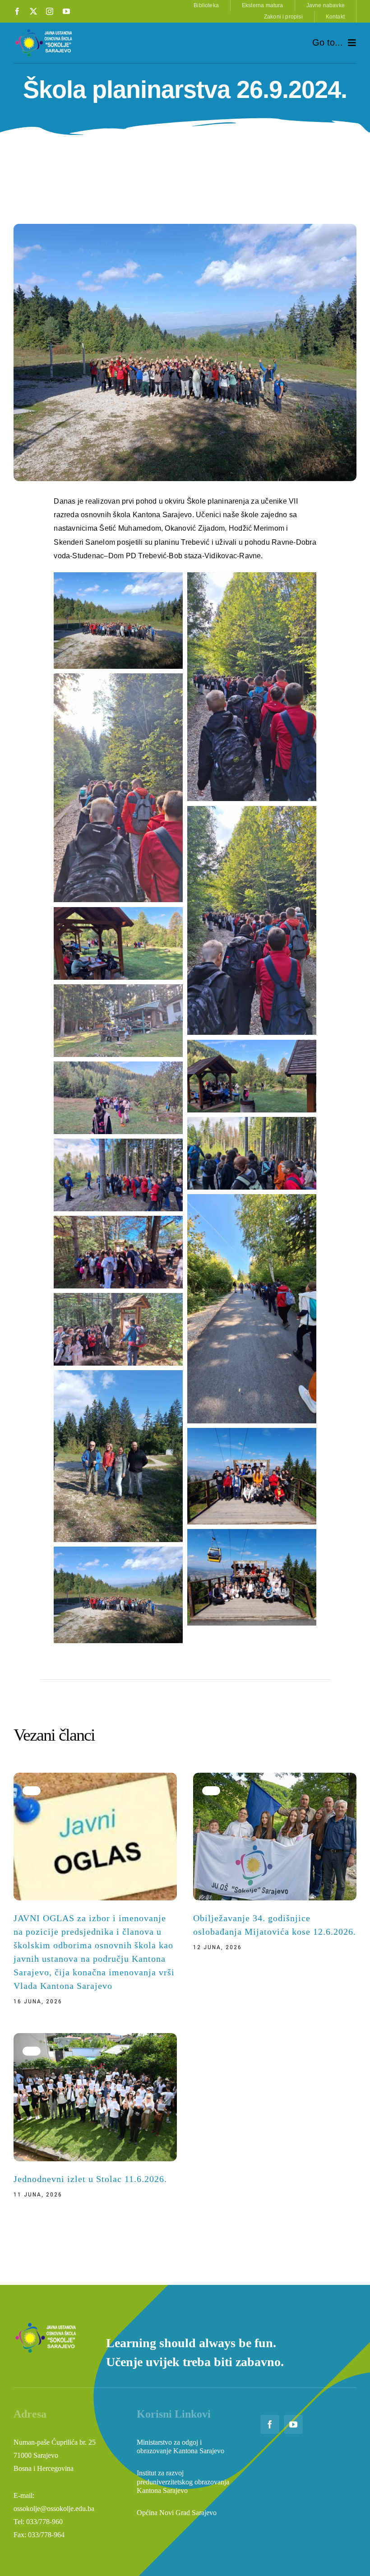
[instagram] (50, 11)
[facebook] (17, 11)
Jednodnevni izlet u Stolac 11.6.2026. (90, 2179)
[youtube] (66, 11)
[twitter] (33, 11)
